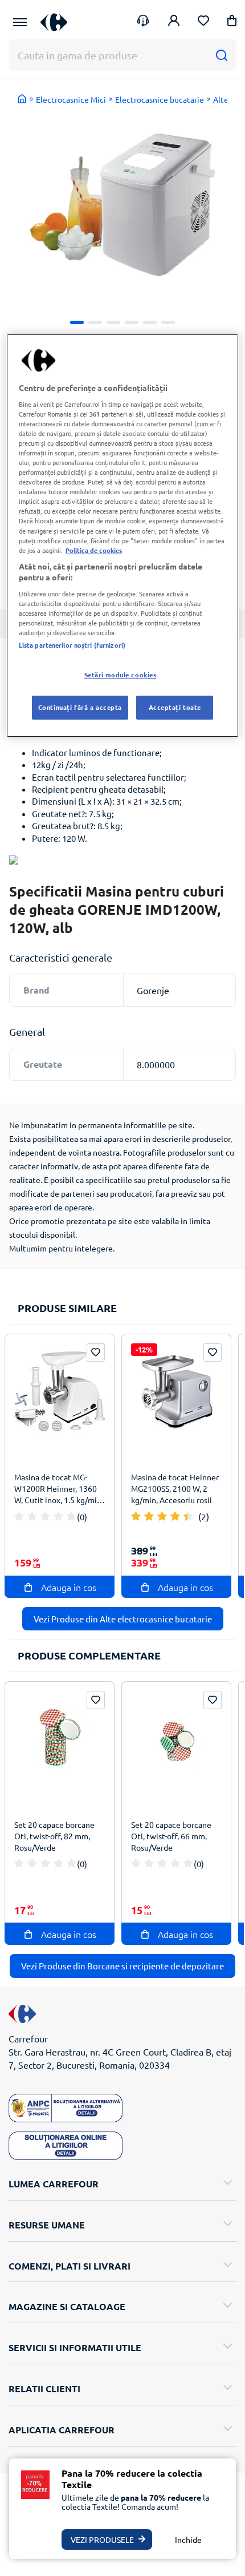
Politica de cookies (94, 550)
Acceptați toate (175, 707)
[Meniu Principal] (20, 22)
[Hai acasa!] (22, 99)
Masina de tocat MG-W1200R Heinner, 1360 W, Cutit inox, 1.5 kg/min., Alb (60, 1490)
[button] (232, 23)
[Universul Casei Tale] (54, 22)
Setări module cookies (121, 675)
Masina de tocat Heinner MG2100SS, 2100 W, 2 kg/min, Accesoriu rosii (175, 1488)
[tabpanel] (122, 205)
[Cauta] (221, 55)
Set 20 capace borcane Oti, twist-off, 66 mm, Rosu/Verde (171, 1836)
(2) (204, 1516)
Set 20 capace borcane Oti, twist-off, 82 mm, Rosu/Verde (54, 1836)
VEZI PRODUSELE (102, 2539)
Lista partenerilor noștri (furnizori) (72, 645)
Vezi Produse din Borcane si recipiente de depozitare (122, 1966)
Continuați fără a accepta (80, 707)
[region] (123, 536)
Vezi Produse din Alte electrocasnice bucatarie (123, 1619)
